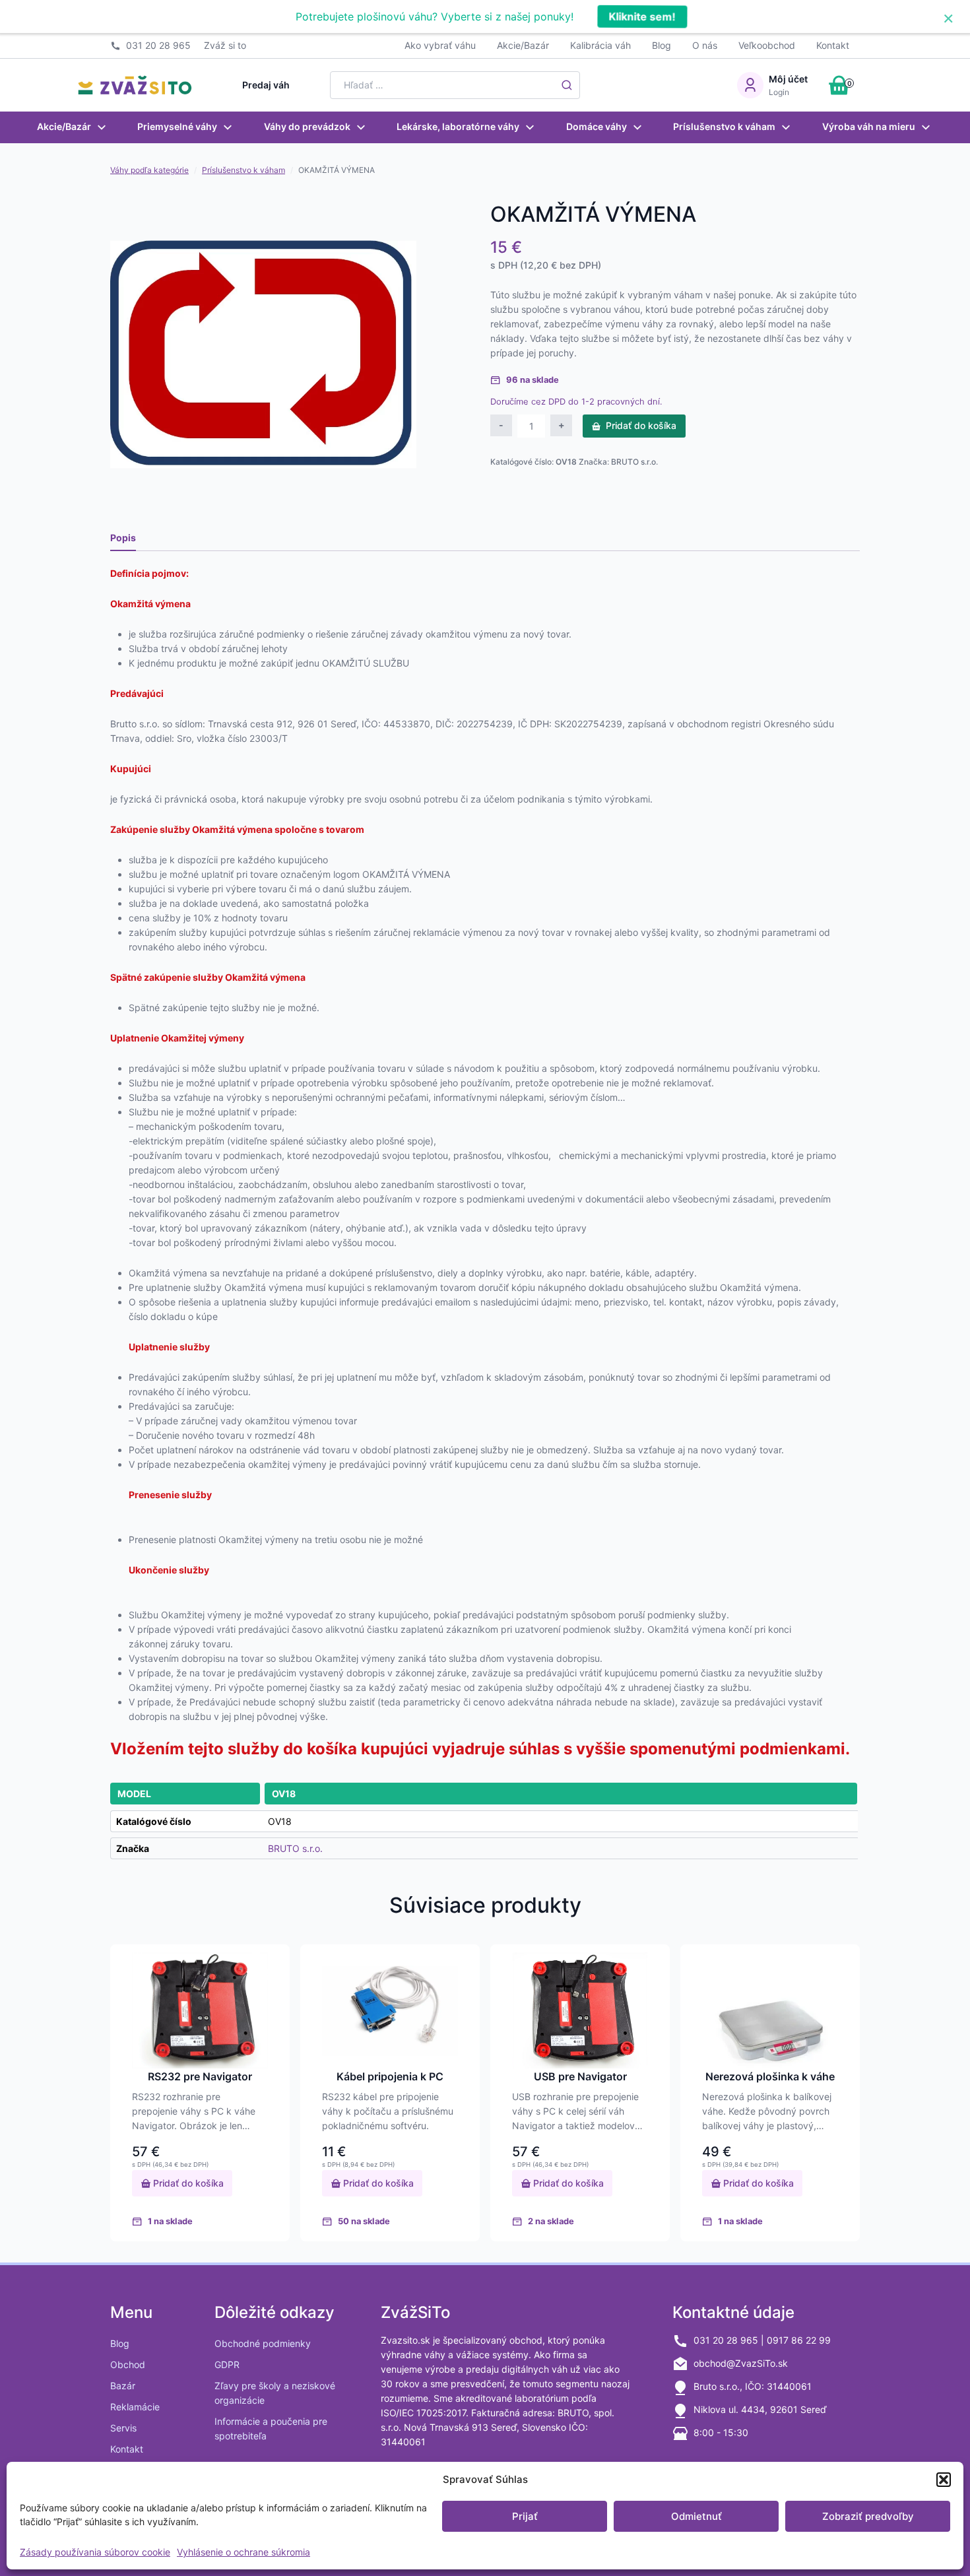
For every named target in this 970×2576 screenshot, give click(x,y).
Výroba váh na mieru (869, 126)
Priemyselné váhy (177, 126)
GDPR (227, 2364)
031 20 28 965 (158, 45)
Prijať (525, 2516)
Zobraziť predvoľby (868, 2516)
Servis (123, 2428)
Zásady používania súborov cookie (95, 2552)
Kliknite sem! (641, 17)
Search (567, 85)
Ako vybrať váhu (440, 45)
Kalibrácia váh (600, 45)
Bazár (123, 2386)
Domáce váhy (597, 126)
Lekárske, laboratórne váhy (458, 126)
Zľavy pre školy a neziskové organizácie (275, 2393)
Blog (662, 45)
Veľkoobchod (767, 45)
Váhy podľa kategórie (149, 170)
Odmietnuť (696, 2516)
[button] (944, 2480)
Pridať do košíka (641, 425)
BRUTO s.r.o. (634, 462)
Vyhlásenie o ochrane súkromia (243, 2552)
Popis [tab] (123, 538)
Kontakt (833, 45)
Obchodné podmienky (263, 2343)
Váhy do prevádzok (307, 126)
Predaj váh (266, 85)
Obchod (128, 2364)
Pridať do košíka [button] (187, 2183)
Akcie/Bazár (523, 45)
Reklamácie (135, 2407)
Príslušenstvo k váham (724, 126)
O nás (705, 45)
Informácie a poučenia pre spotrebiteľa (271, 2428)
